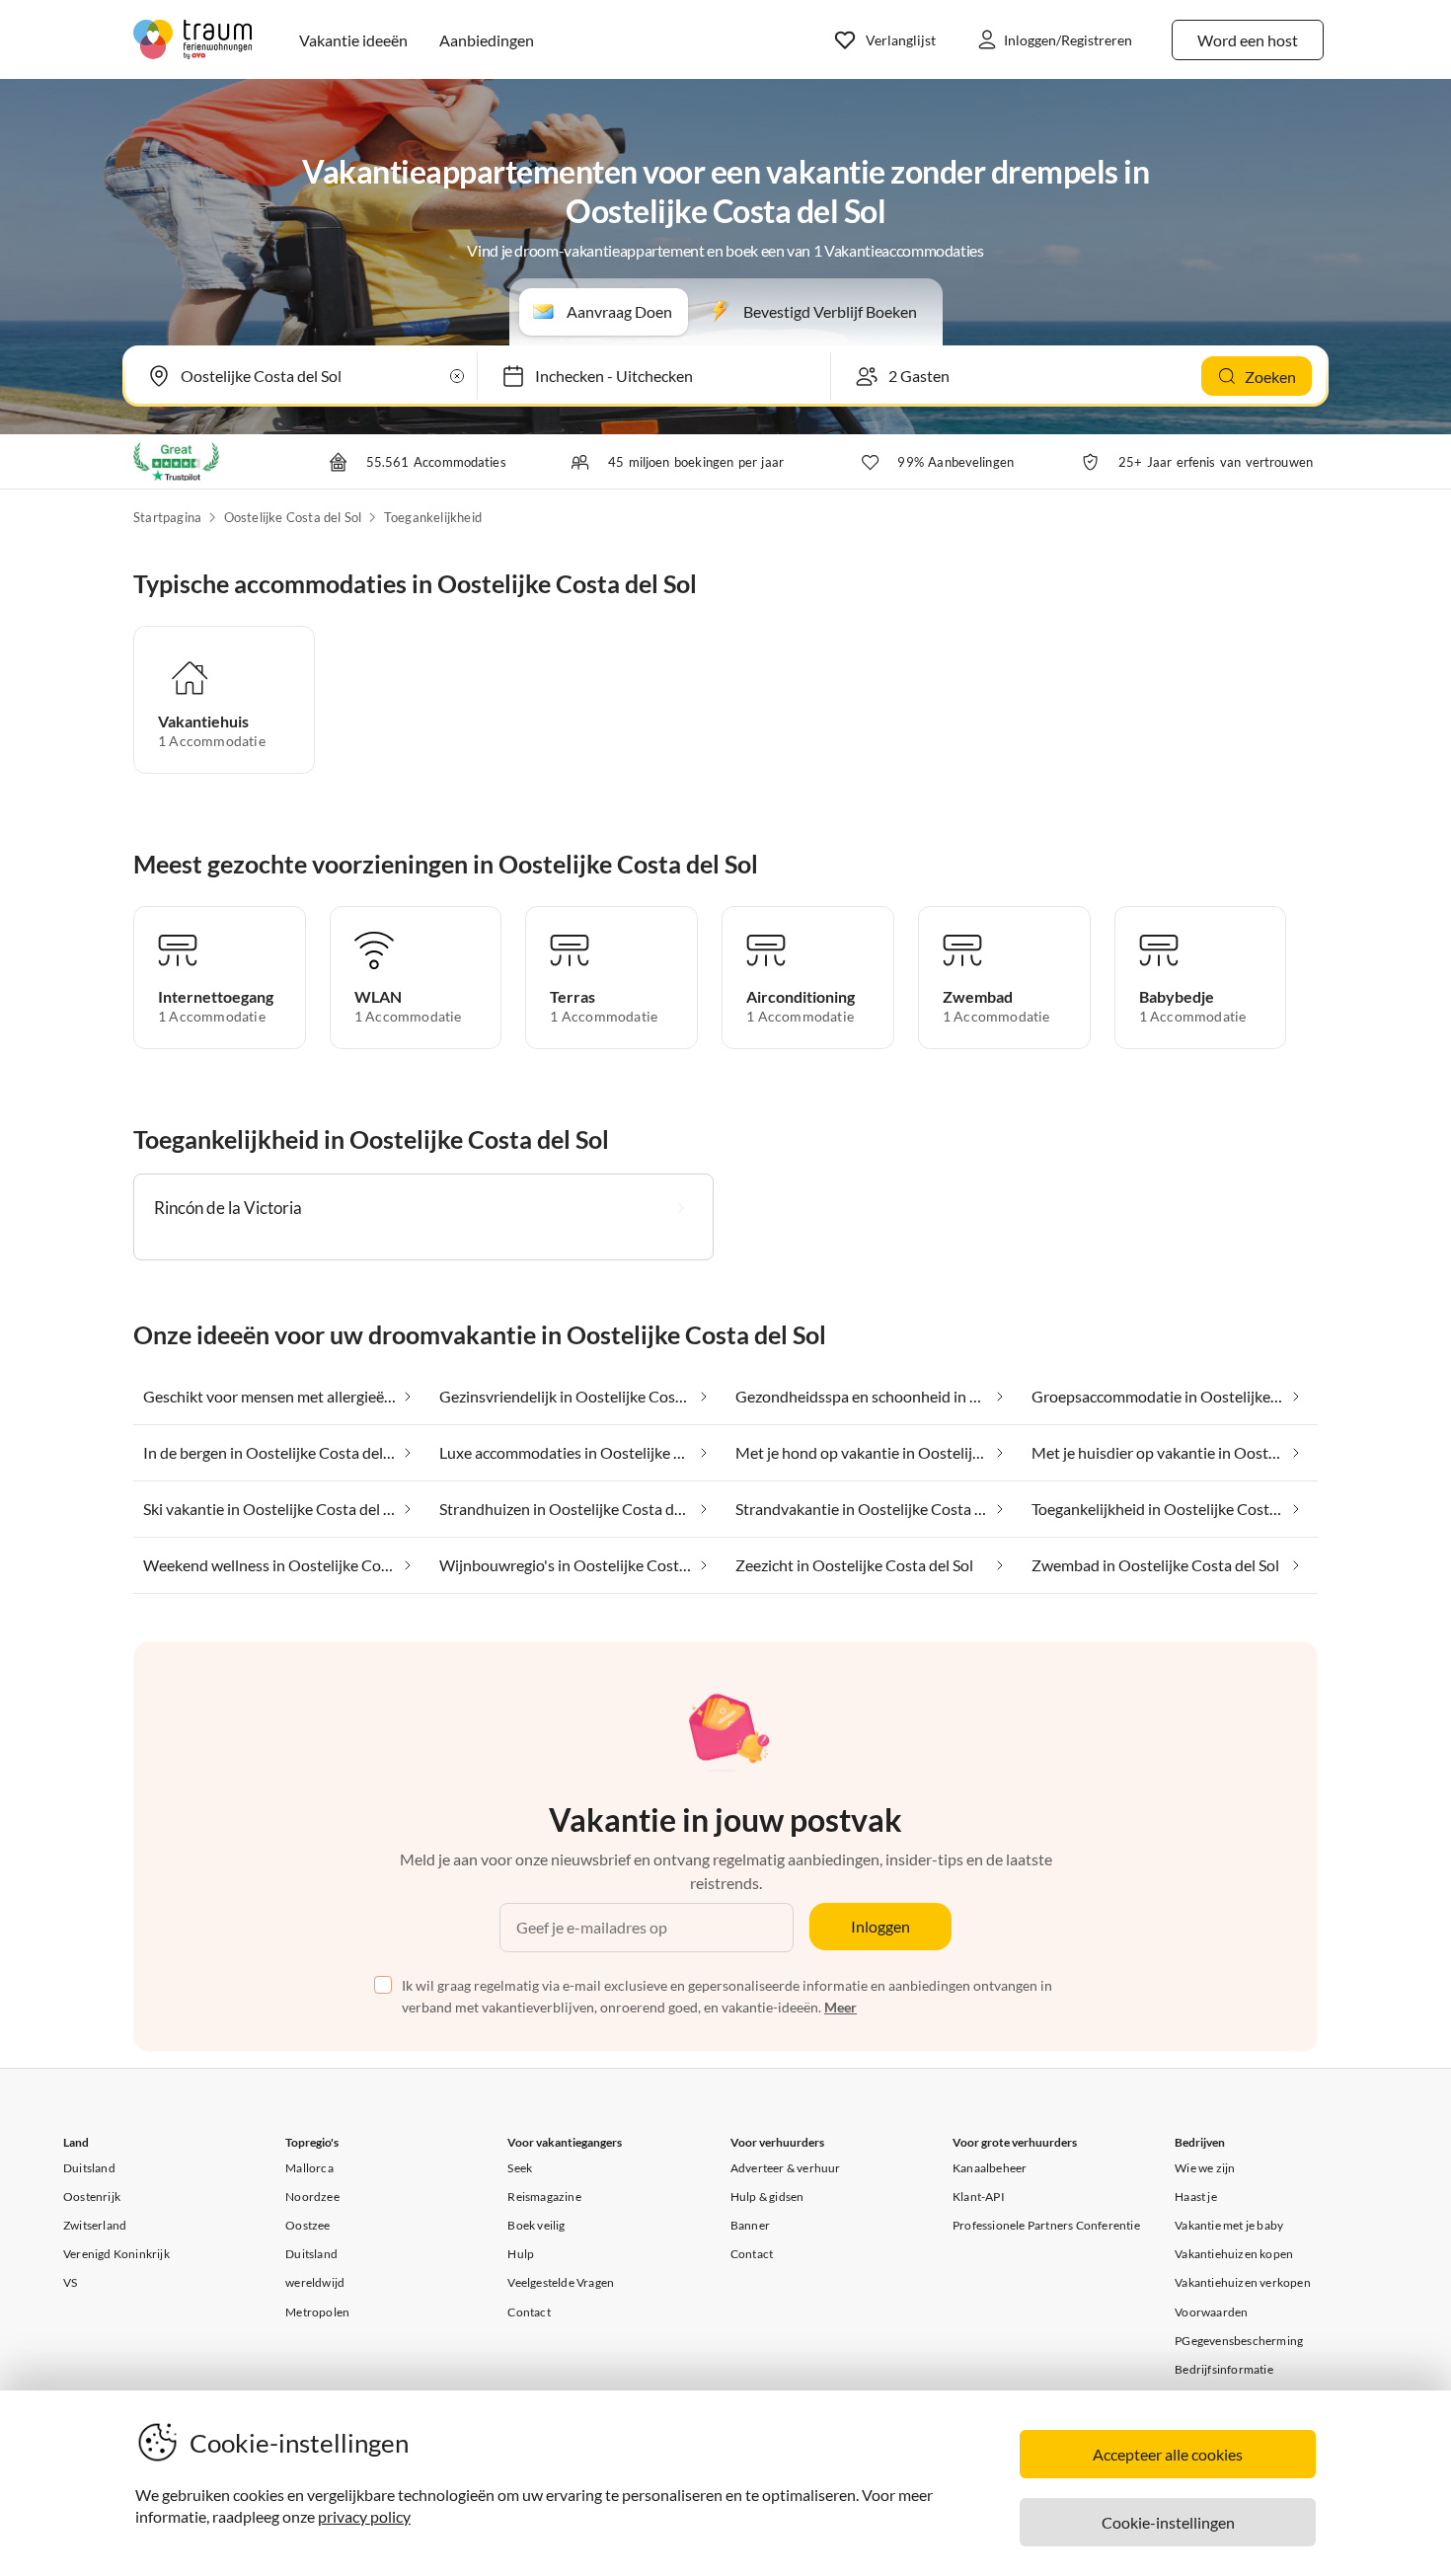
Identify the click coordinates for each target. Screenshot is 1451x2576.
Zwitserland (95, 2225)
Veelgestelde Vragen (561, 2282)
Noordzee (312, 2197)
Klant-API (979, 2197)
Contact (529, 2312)
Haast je (1196, 2197)
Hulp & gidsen (767, 2197)
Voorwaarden (1211, 2312)
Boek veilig (536, 2225)
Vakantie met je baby (1229, 2225)
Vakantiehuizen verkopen (1243, 2282)
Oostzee (307, 2225)
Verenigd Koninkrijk (116, 2254)
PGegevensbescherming (1239, 2341)
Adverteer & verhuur (786, 2168)
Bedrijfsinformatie (1224, 2369)
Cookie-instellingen (1168, 2522)
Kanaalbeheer (990, 2168)
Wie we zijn (1205, 2168)
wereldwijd (315, 2282)
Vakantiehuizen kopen (1234, 2254)
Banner (750, 2225)
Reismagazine (544, 2197)
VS (70, 2282)
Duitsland (89, 2168)
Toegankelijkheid (433, 517)
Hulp (521, 2254)
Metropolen (317, 2312)
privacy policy (364, 2516)
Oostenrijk (92, 2197)
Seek (520, 2168)
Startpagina (167, 517)
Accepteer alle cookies (1168, 2454)
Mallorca (309, 2168)
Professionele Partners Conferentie (1046, 2225)
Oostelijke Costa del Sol (293, 517)
